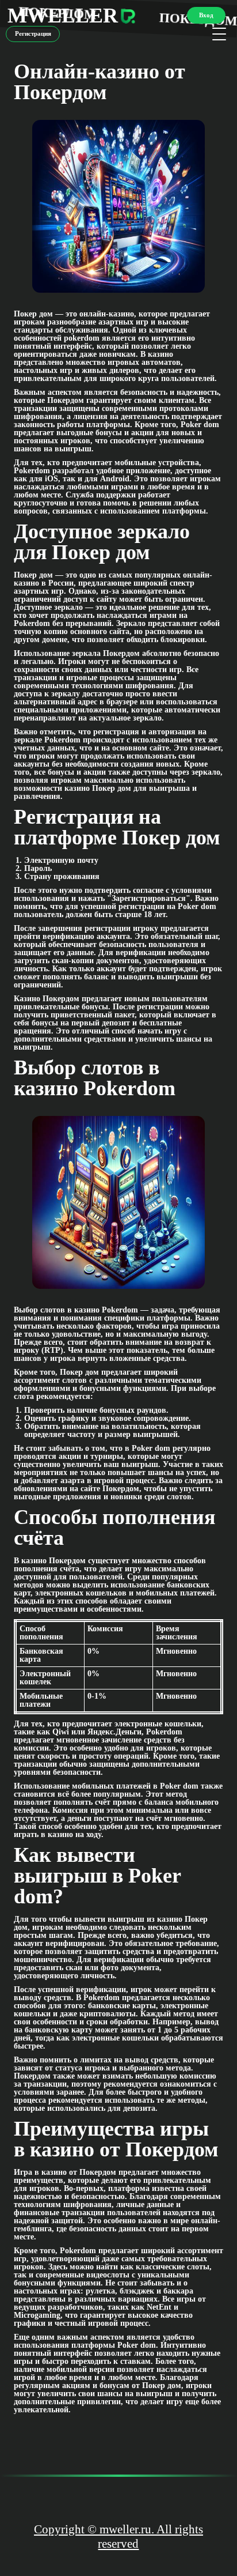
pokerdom (82, 338)
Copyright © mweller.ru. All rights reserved (118, 2537)
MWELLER (63, 16)
